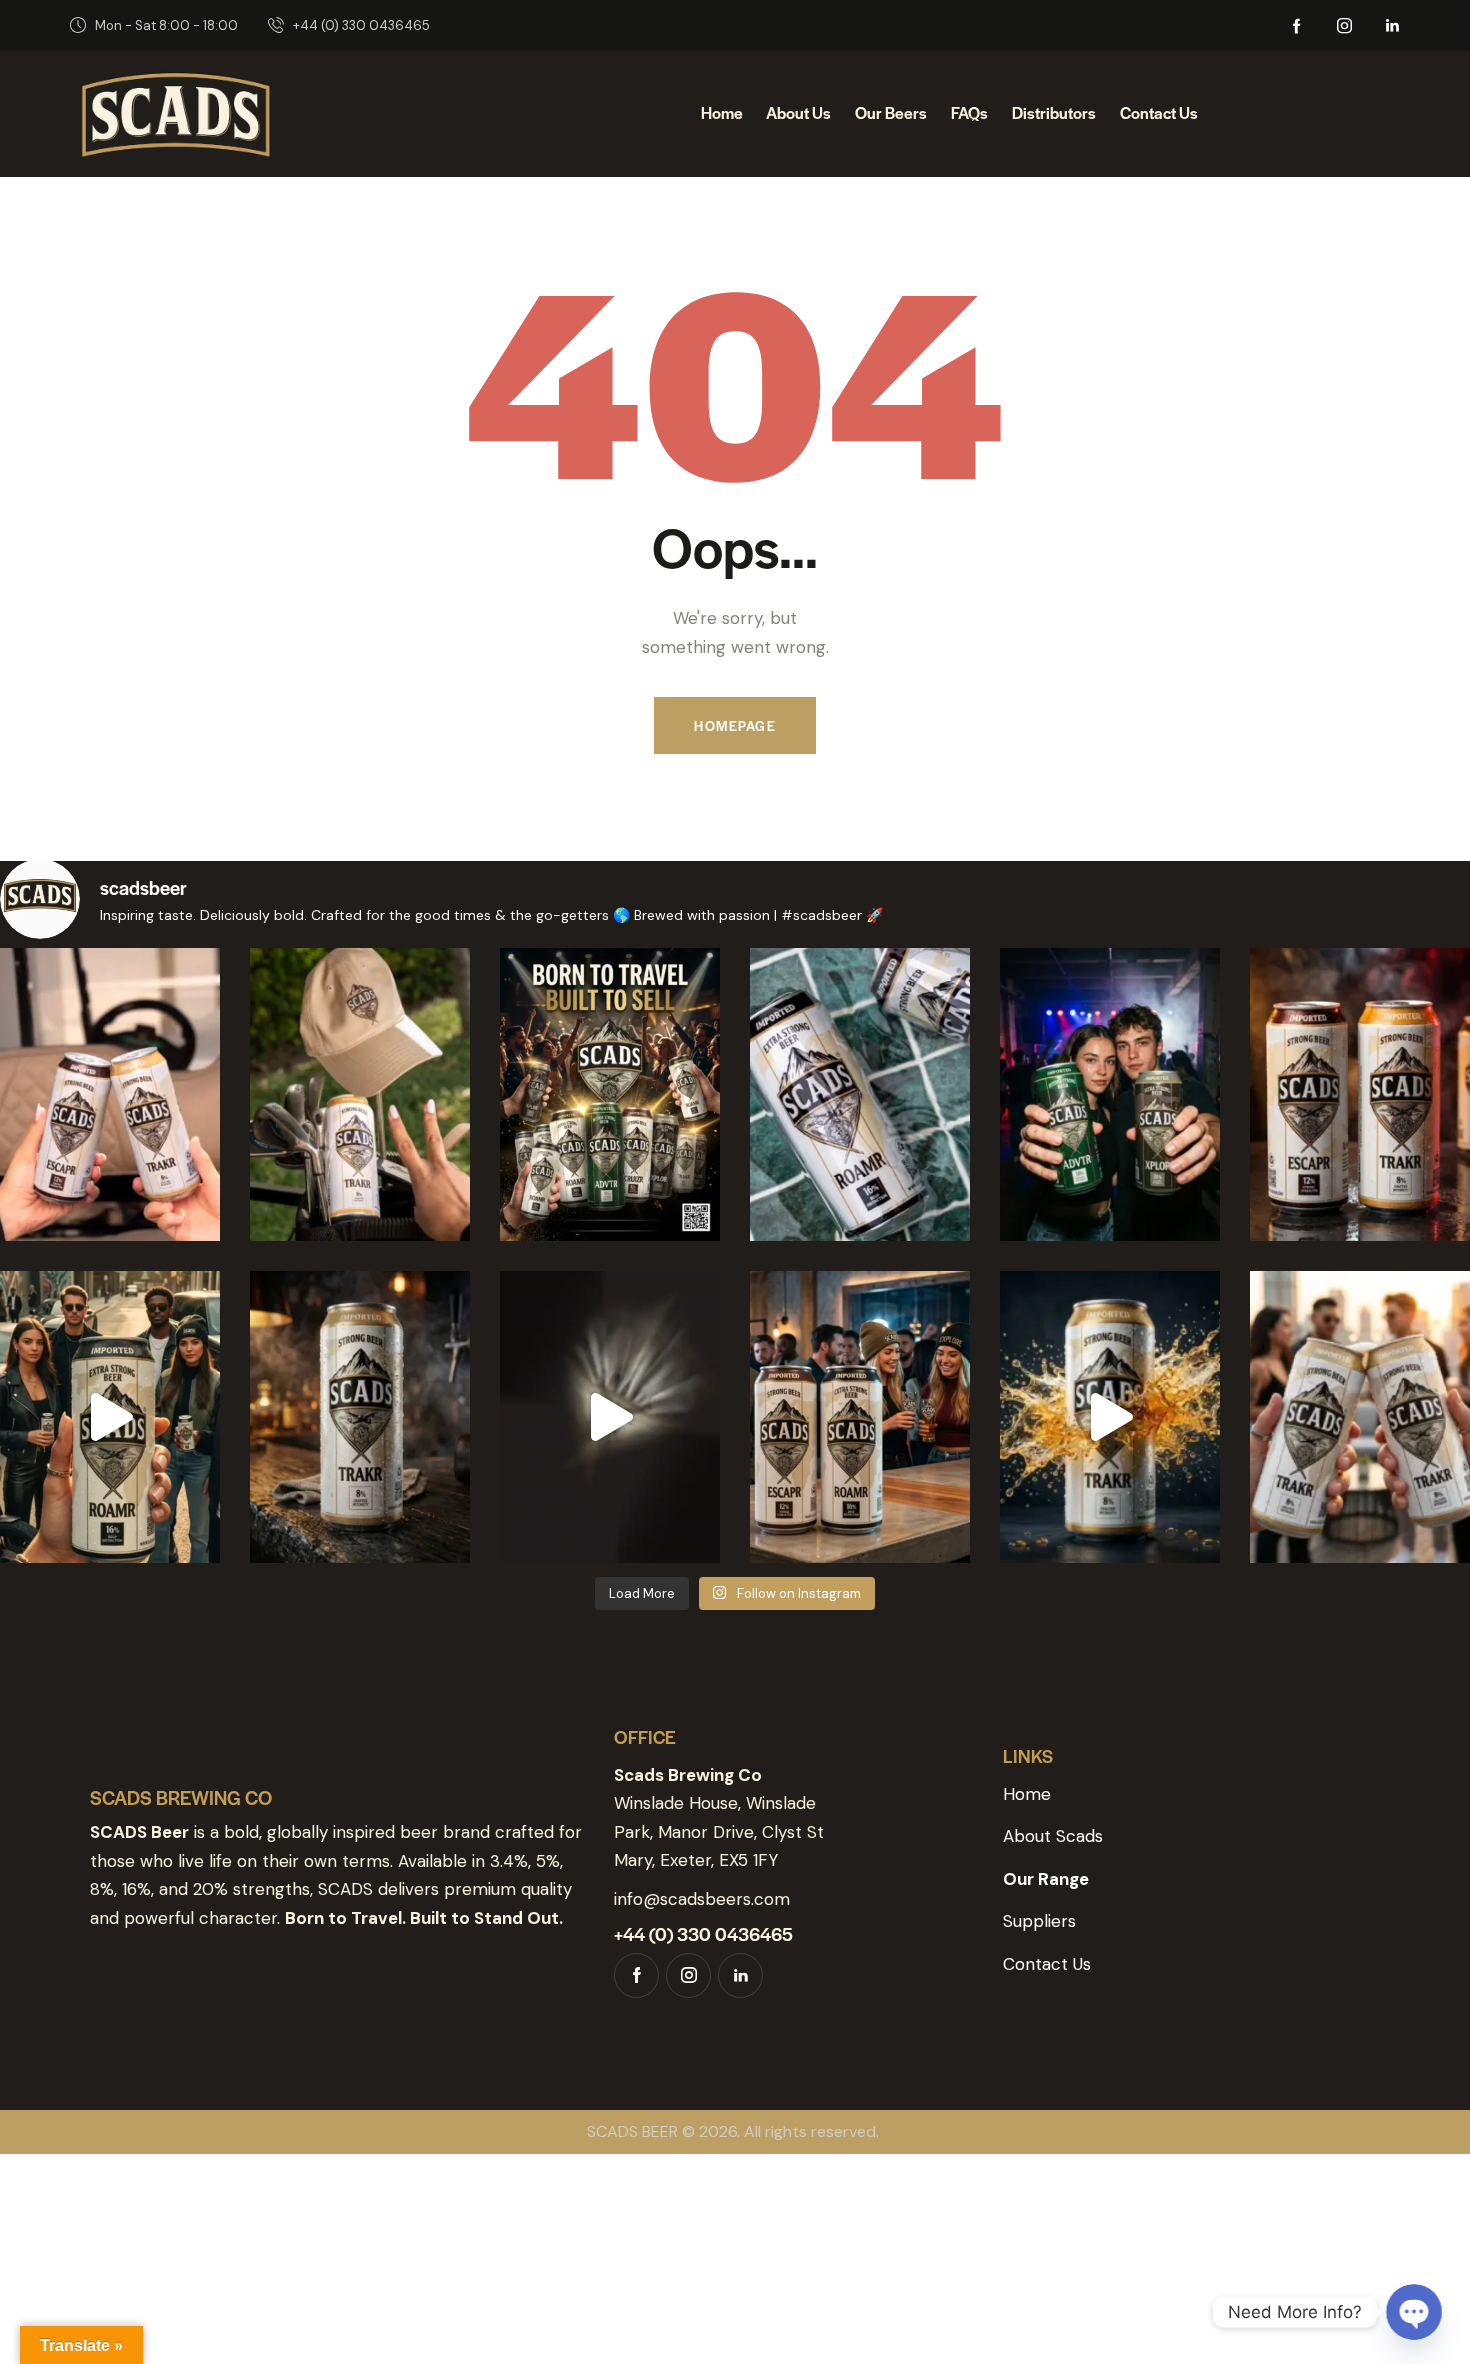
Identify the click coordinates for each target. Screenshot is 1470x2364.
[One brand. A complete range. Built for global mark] (610, 1094)
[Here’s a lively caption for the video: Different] (110, 1417)
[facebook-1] (1297, 26)
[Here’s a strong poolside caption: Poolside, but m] (860, 1094)
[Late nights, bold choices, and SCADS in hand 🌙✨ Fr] (1110, 1094)
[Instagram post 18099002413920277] (1360, 1417)
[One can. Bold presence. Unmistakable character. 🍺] (360, 1417)
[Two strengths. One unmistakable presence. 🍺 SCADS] (1360, 1094)
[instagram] (1345, 26)
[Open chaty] (1414, 2312)
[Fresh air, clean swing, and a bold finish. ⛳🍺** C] (360, 1094)
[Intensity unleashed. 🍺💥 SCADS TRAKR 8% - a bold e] (1110, 1417)
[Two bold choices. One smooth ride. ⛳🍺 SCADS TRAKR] (110, 1094)
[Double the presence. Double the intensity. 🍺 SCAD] (860, 1417)
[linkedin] (1393, 26)
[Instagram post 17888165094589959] (610, 1417)
